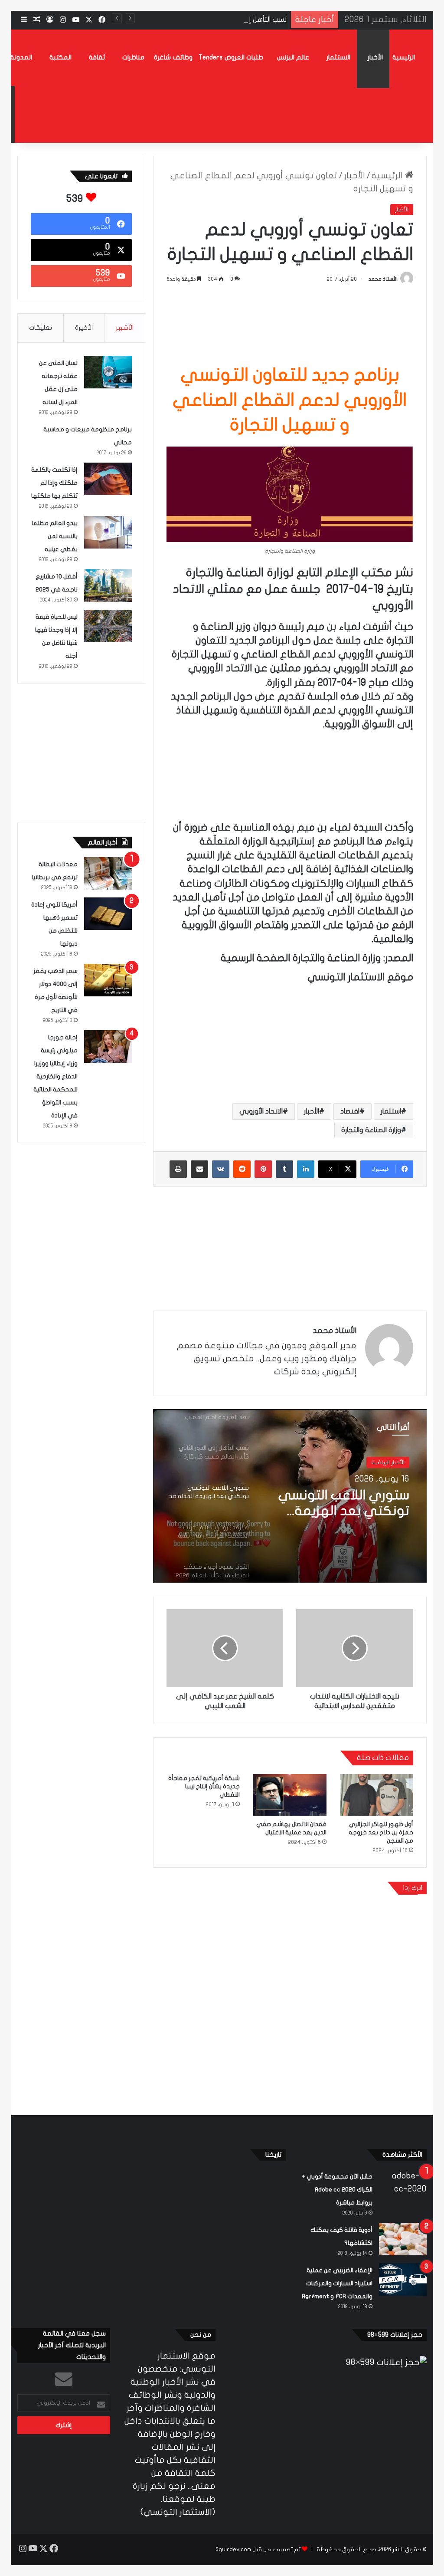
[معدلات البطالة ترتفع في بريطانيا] (108, 873)
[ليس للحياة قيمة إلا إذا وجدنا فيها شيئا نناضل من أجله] (108, 626)
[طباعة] (178, 1169)
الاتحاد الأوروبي (261, 1111)
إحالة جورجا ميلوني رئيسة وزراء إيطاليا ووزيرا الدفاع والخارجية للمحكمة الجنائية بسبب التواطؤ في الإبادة (55, 1076)
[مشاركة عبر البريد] (199, 1169)
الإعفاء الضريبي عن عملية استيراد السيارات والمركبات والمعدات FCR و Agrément (337, 2283)
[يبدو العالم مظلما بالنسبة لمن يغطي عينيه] (108, 532)
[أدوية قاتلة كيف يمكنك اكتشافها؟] (403, 2239)
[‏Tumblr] (284, 1169)
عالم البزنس (293, 57)
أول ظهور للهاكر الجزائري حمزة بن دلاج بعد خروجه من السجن (381, 1832)
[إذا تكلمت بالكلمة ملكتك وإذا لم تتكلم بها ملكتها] (108, 479)
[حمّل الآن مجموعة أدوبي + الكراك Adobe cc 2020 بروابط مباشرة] (403, 2186)
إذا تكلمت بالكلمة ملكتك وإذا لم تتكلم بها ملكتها (54, 483)
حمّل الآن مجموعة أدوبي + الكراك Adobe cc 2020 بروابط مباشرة (337, 2190)
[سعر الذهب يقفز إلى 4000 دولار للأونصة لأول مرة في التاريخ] (108, 980)
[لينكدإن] (306, 1169)
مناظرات (133, 57)
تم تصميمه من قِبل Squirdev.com (258, 2550)
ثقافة (97, 57)
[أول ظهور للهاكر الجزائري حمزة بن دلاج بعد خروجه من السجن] (376, 1795)
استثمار (391, 1111)
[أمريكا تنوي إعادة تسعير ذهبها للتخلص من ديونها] (108, 914)
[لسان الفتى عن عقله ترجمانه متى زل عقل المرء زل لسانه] (108, 372)
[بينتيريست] (263, 1169)
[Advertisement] (290, 322)
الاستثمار (338, 57)
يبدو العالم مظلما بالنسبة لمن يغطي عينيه (55, 536)
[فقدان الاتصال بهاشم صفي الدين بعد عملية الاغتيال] (290, 1795)
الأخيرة (84, 328)
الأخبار (375, 57)
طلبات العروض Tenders (231, 57)
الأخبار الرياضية (388, 1465)
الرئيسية (404, 57)
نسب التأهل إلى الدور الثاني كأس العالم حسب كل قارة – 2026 (198, 20)
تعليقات (41, 328)
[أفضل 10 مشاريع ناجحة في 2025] (108, 586)
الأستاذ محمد (383, 279)
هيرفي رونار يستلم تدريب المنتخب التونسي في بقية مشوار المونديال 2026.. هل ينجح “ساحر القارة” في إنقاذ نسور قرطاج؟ (340, 1513)
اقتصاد (350, 1111)
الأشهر (125, 328)
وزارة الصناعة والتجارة (371, 1130)
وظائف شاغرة (173, 57)
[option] (290, 1496)
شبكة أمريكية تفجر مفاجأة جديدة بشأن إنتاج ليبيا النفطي (204, 1786)
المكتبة (60, 57)
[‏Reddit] (242, 1169)
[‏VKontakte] (221, 1169)
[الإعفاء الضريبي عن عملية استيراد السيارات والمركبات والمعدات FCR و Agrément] (403, 2279)
